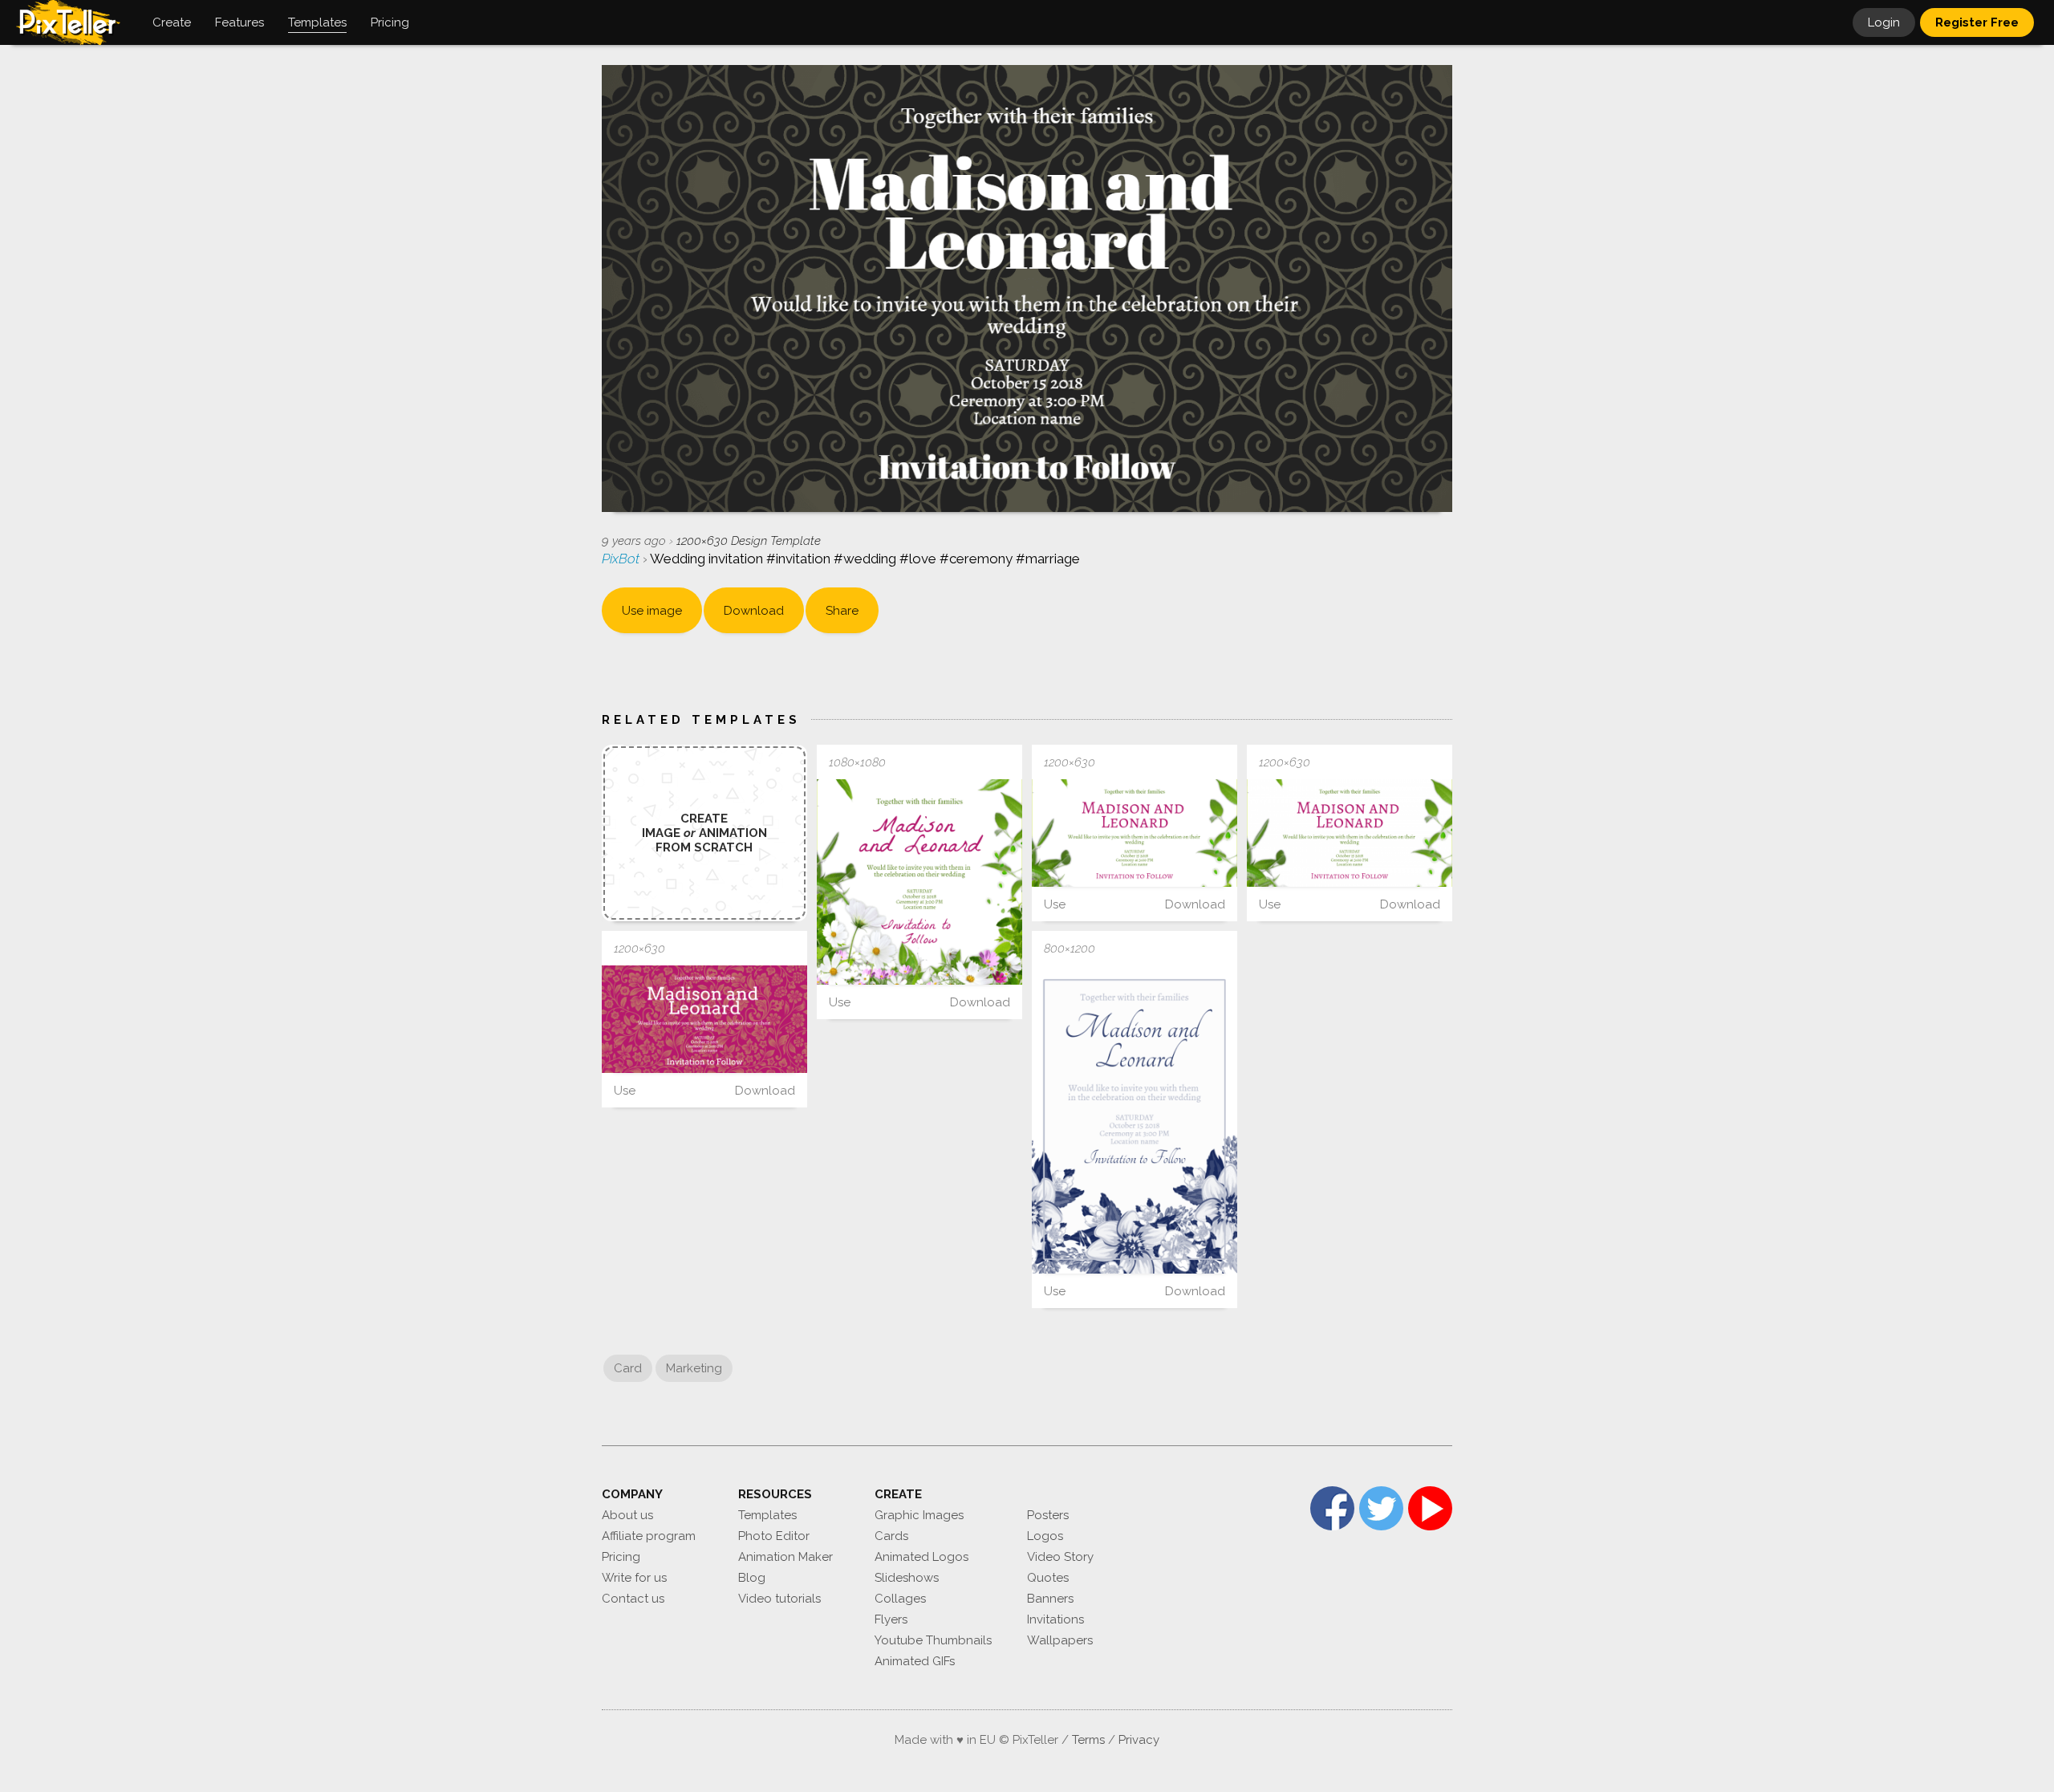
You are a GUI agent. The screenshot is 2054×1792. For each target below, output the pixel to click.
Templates (767, 1515)
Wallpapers (1060, 1640)
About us (627, 1515)
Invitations (1055, 1619)
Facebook (1332, 1508)
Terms (1088, 1740)
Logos (1045, 1536)
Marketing (694, 1368)
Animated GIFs (915, 1661)
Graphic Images (919, 1515)
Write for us (634, 1578)
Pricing (621, 1557)
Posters (1048, 1515)
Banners (1050, 1599)
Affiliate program (649, 1536)
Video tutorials (779, 1599)
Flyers (891, 1619)
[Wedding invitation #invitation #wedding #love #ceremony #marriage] (919, 882)
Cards (891, 1536)
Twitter (1381, 1508)
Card (628, 1368)
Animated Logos (921, 1557)
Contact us (633, 1599)
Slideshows (907, 1578)
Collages (900, 1599)
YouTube (1430, 1508)
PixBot (622, 559)
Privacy (1139, 1740)
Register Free (1977, 22)
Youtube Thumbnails (933, 1640)
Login (1884, 22)
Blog (752, 1578)
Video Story (1060, 1557)
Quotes (1048, 1578)
